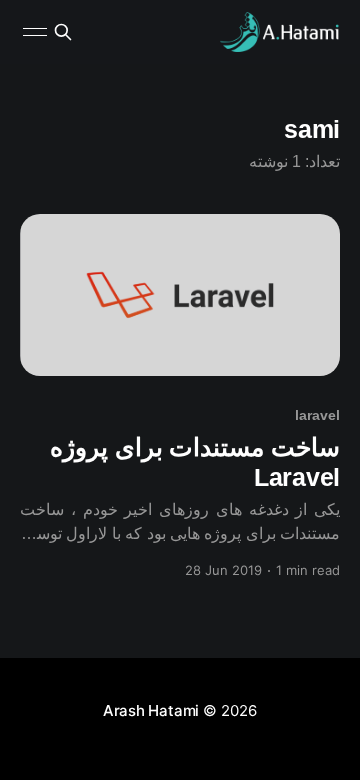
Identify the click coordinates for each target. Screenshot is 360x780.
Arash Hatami (151, 710)
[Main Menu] (35, 32)
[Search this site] (63, 32)
